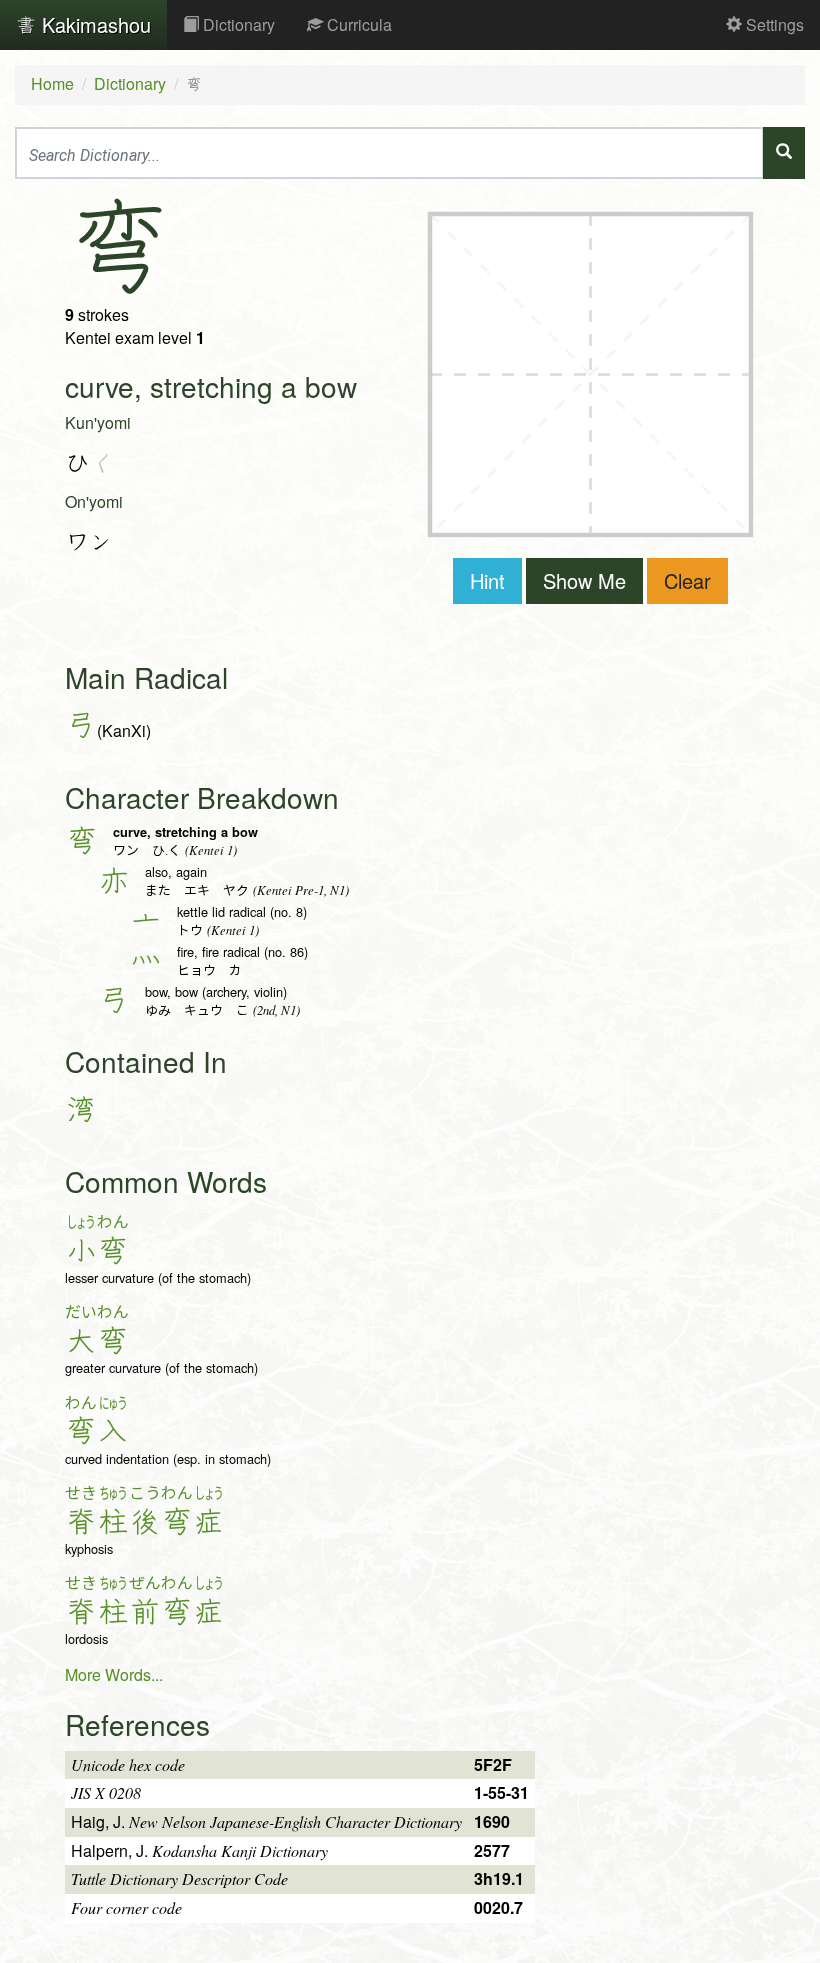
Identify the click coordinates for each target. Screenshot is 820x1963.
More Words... (114, 1674)
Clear (687, 580)
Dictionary (237, 24)
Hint (487, 580)
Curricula (357, 24)
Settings (773, 24)
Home (52, 83)
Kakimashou (93, 24)
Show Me (584, 580)
